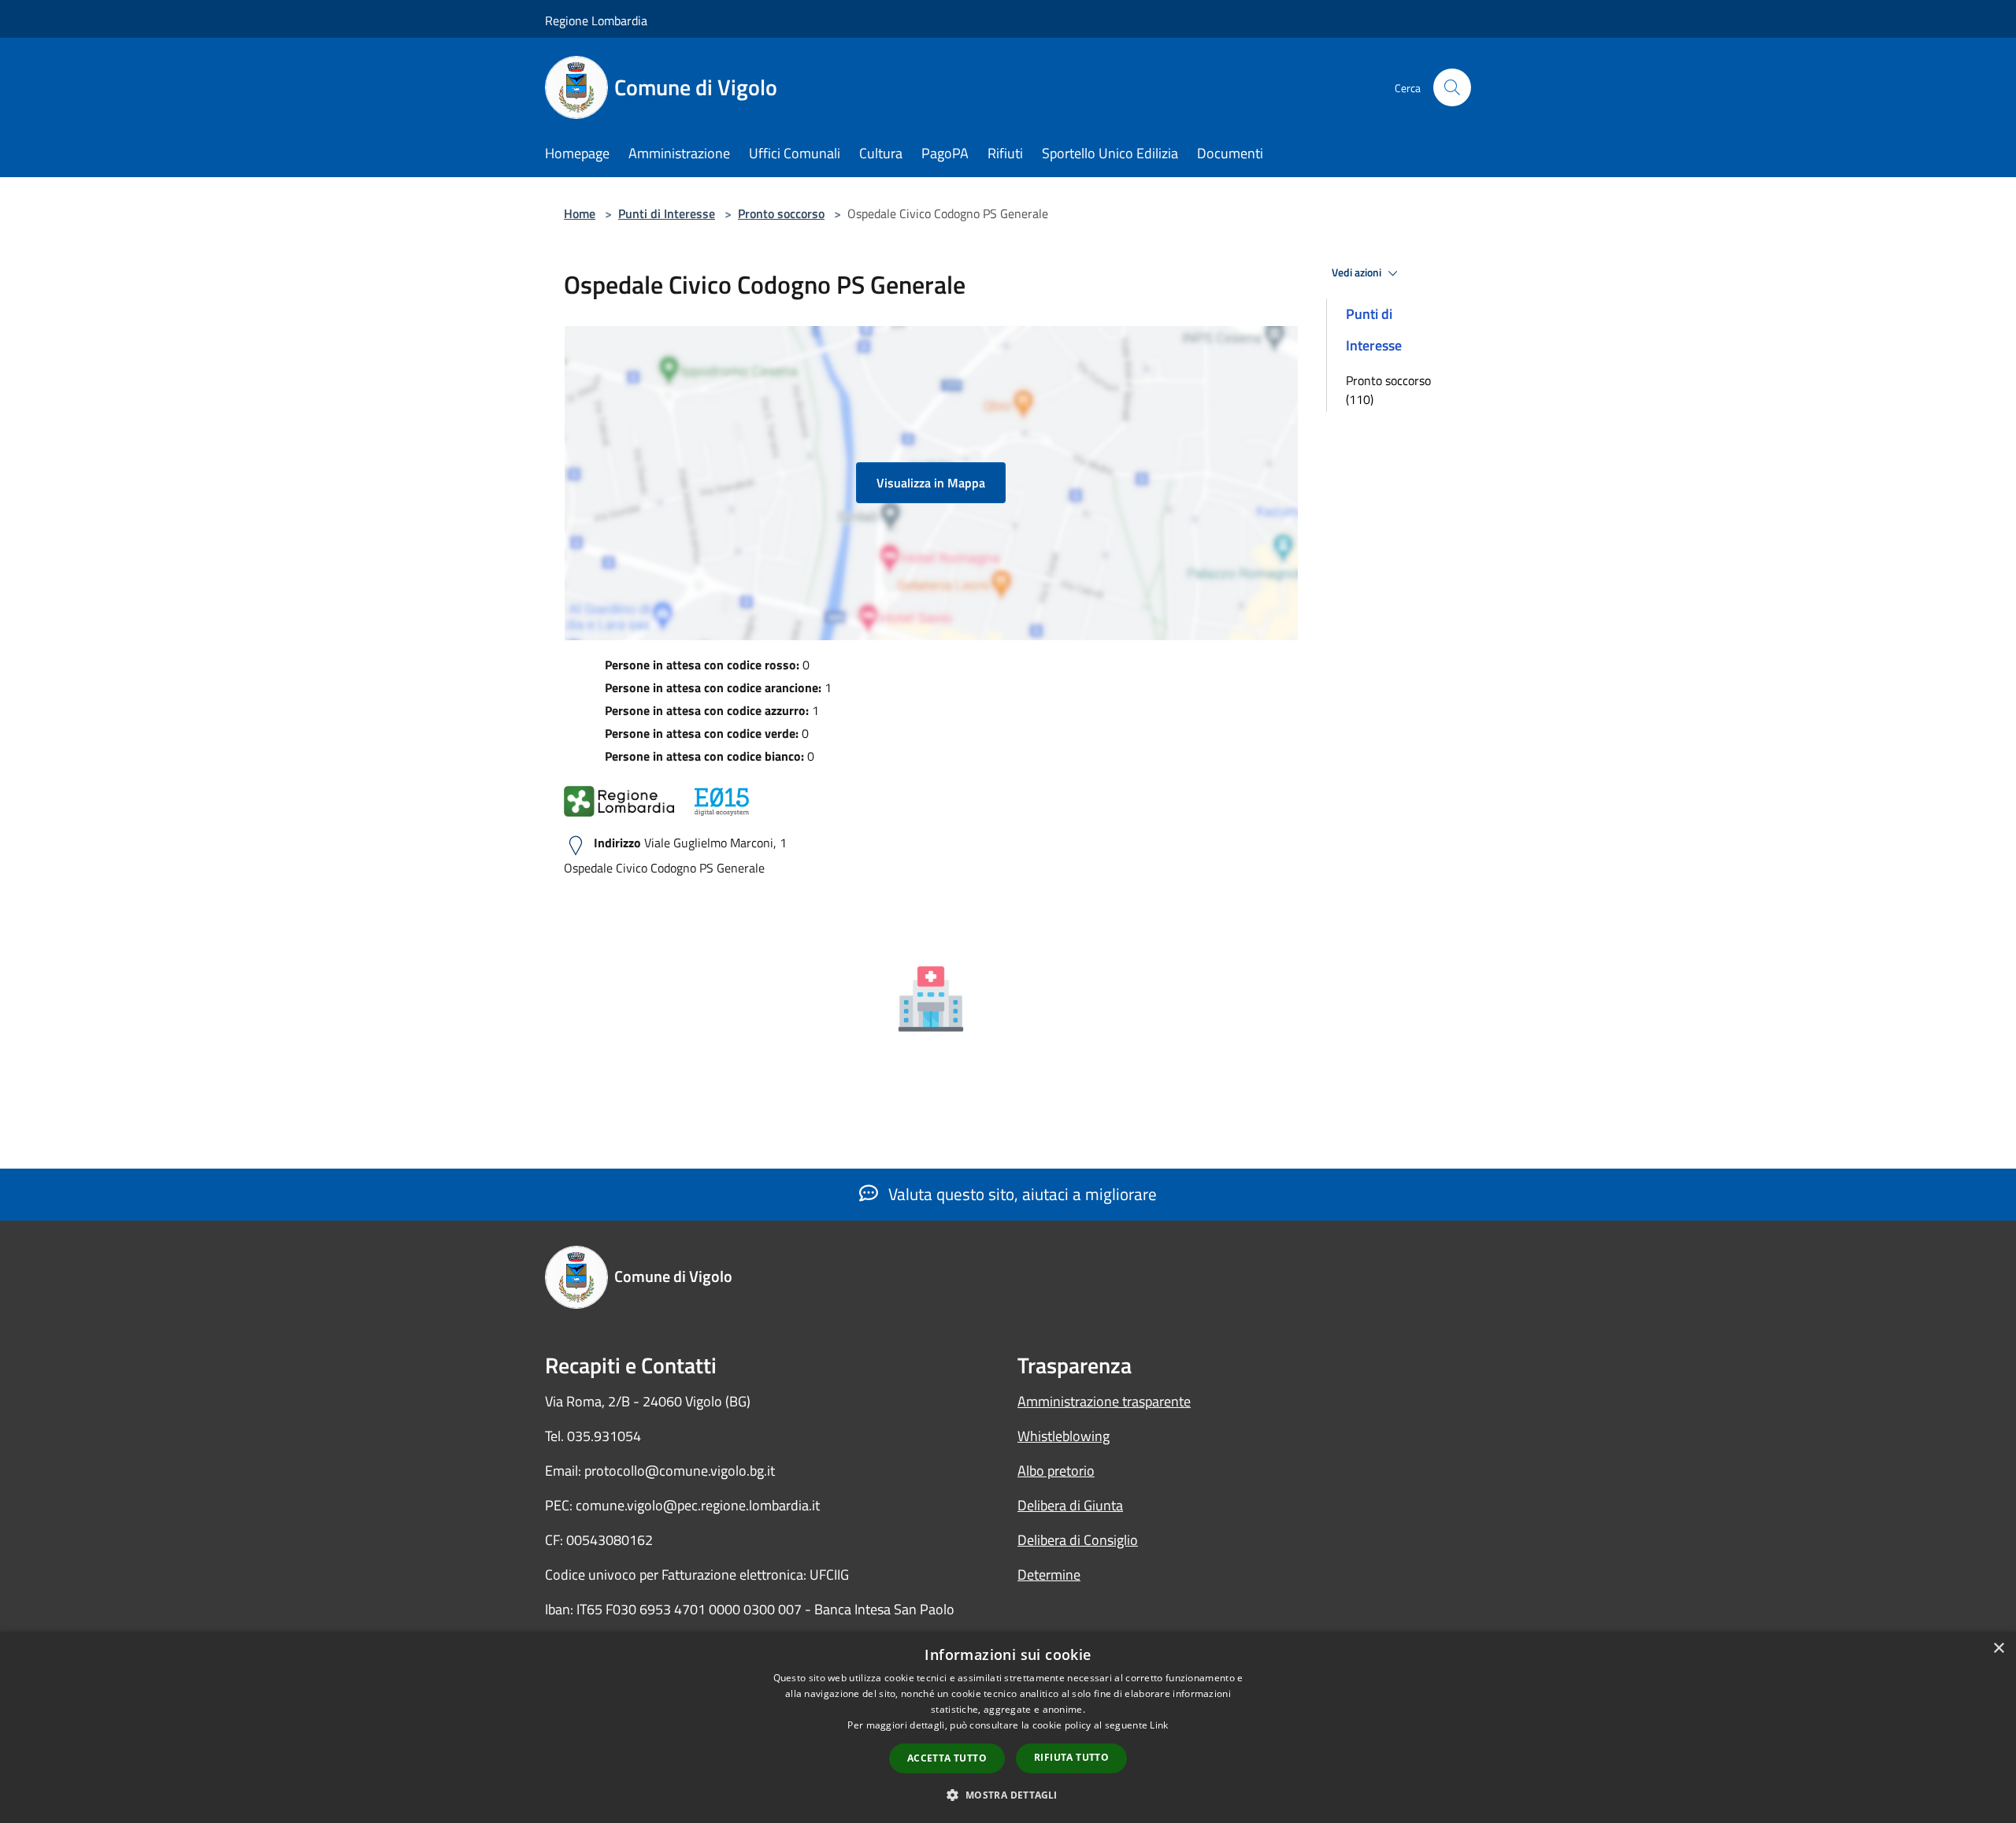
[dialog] (1008, 1727)
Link (1159, 1725)
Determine (1049, 1575)
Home (580, 213)
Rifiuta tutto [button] (1071, 1757)
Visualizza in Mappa (931, 483)
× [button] (1998, 1649)
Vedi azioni (1358, 272)
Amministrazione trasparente (1104, 1401)
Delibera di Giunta (1070, 1505)
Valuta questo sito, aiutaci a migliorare (1021, 1194)
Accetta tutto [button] (947, 1758)
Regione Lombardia (596, 20)
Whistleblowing (1064, 1436)
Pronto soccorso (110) (1388, 390)
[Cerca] (1452, 87)
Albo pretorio (1056, 1471)
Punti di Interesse (667, 213)
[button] (1008, 1795)
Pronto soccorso (781, 213)
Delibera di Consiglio (1078, 1540)
